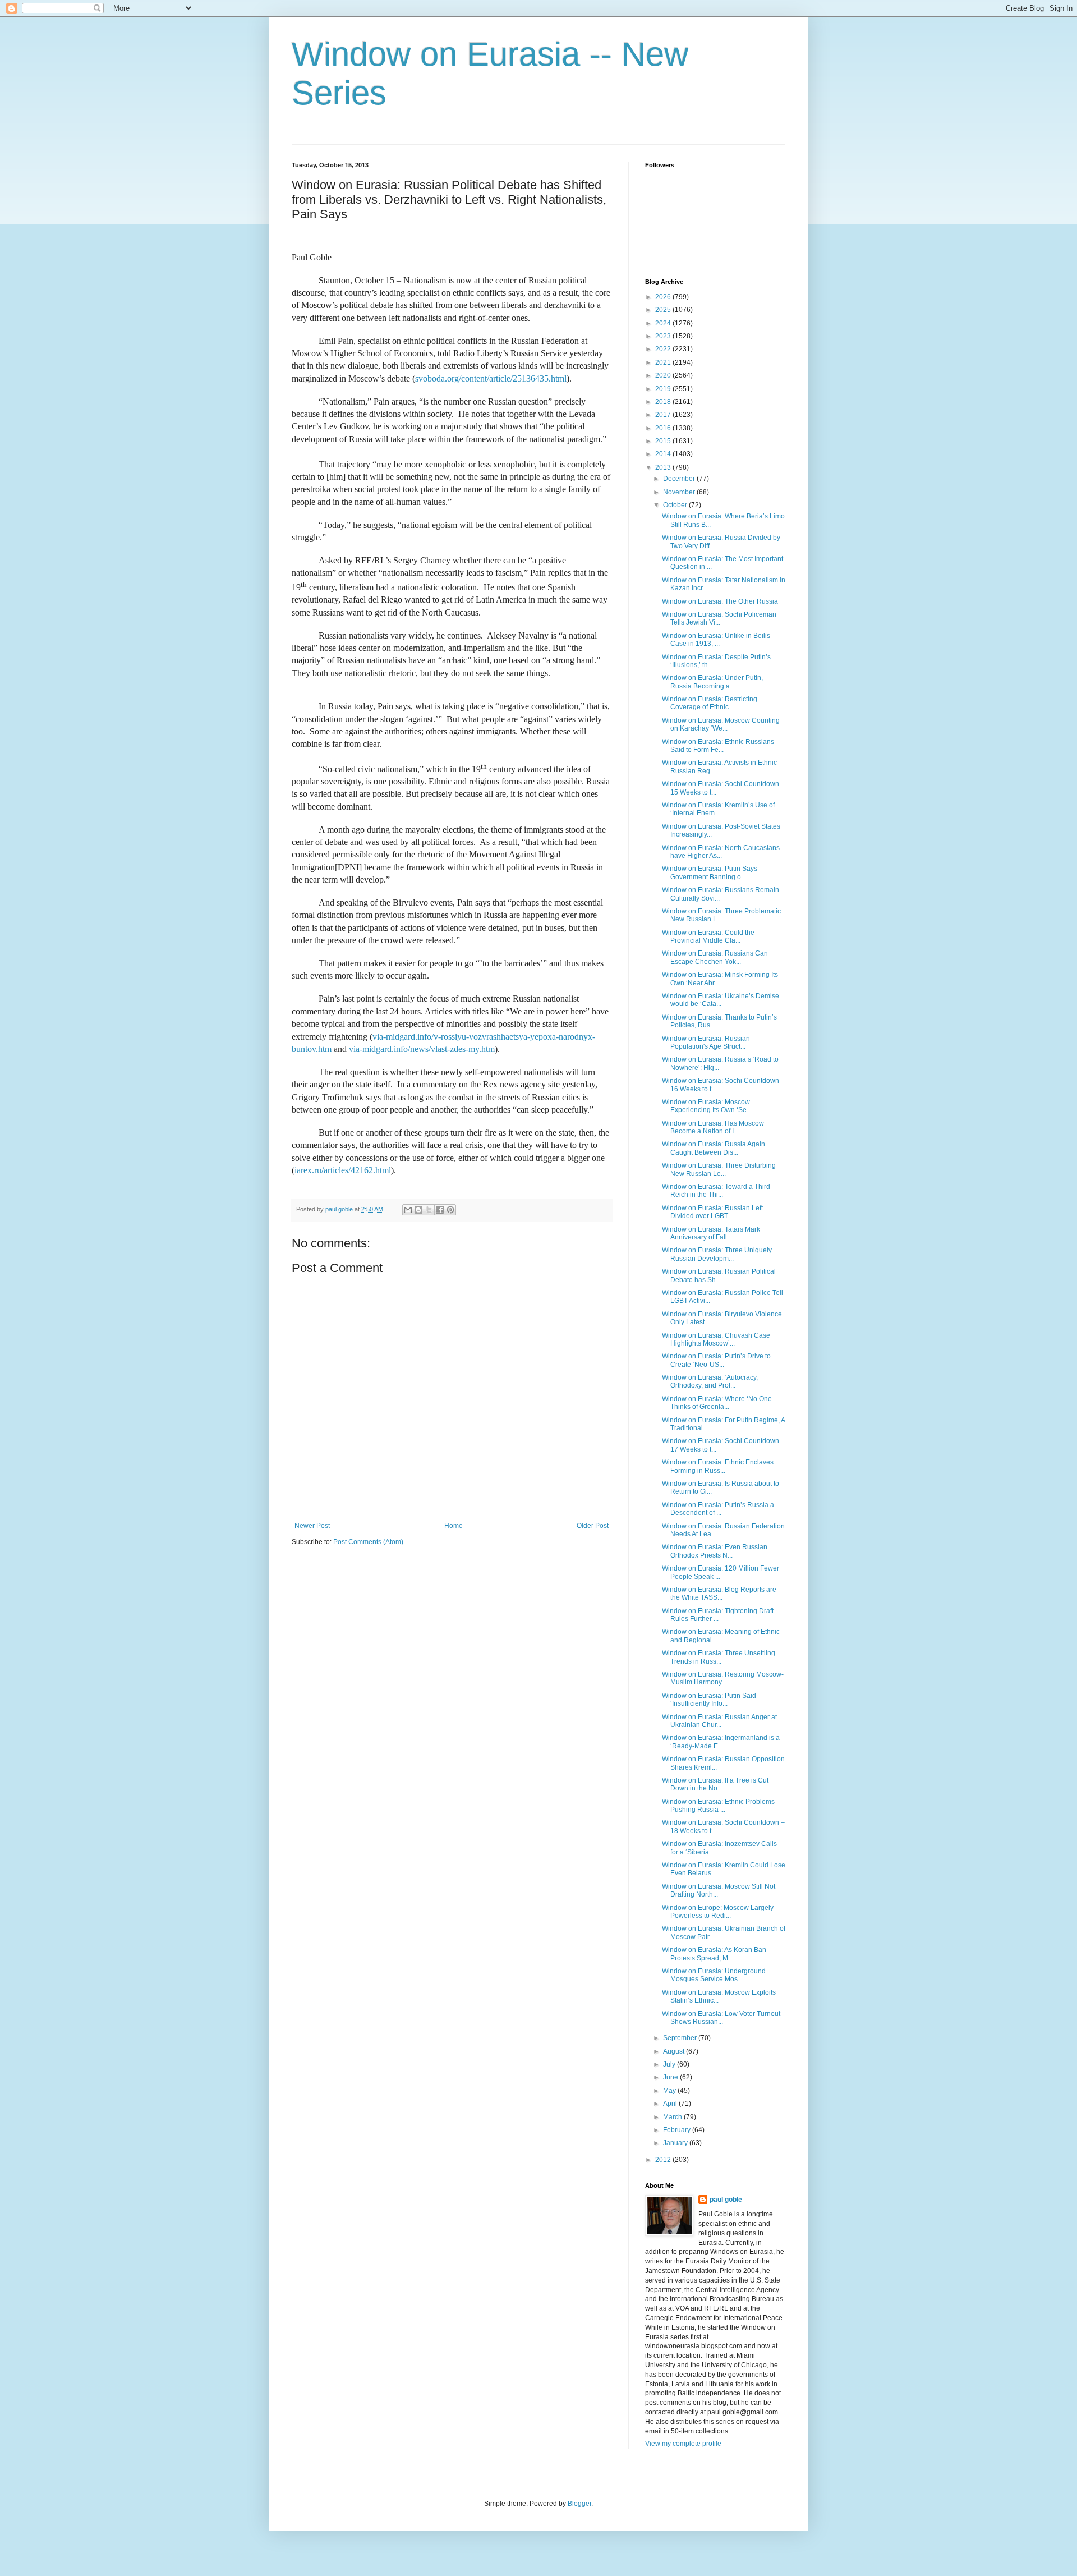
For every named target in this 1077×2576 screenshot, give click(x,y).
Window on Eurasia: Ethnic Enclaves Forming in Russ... (718, 1466)
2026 (664, 297)
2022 (664, 349)
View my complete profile (683, 2444)
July (670, 2064)
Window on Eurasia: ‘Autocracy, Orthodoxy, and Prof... (710, 1381)
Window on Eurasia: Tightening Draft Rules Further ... (718, 1615)
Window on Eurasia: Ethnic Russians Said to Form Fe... (718, 746)
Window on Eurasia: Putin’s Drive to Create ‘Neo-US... (716, 1360)
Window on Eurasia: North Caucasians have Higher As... (721, 852)
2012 (664, 2160)
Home (454, 1526)
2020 (664, 375)
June (671, 2077)
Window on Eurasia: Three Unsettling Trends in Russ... (719, 1657)
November (680, 492)
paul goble (726, 2200)
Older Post (593, 1526)
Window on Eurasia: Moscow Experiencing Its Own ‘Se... (707, 1106)
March (673, 2117)
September (681, 2038)
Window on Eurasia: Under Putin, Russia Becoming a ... (712, 682)
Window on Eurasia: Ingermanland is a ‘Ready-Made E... (721, 1742)
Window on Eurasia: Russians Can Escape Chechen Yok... (715, 957)
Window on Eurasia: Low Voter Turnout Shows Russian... (721, 2018)
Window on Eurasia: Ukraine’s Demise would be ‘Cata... (721, 1000)
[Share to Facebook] (440, 1210)
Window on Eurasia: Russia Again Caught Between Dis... (714, 1148)
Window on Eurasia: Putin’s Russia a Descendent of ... (718, 1509)
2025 (664, 310)
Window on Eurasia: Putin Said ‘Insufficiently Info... (709, 1700)
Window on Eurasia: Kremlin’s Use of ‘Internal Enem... (718, 809)
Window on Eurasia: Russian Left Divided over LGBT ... (712, 1212)
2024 (664, 323)
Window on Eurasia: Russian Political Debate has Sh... (719, 1275)
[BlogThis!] (418, 1210)
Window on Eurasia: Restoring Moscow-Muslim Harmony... (723, 1678)
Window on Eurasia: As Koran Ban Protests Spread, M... (714, 1954)
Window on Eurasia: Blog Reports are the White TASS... (719, 1594)
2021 (664, 362)
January (676, 2143)
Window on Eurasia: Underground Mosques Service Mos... (714, 1975)
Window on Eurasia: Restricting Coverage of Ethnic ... (710, 703)
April (671, 2104)
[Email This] (408, 1210)
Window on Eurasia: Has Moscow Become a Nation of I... (713, 1127)
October (676, 505)
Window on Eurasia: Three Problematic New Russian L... (721, 915)
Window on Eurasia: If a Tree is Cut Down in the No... (715, 1784)
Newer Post (312, 1526)
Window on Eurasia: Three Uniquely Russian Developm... (717, 1254)
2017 (664, 415)
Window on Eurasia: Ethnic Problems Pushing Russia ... (718, 1806)
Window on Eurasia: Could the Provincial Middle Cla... (708, 936)
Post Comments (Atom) (368, 1542)
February (678, 2130)
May (670, 2091)
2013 (664, 467)
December (680, 479)
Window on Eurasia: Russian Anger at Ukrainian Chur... (719, 1721)
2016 (664, 428)
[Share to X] (429, 1210)
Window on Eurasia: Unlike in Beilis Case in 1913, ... (716, 640)
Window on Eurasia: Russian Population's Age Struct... (706, 1043)
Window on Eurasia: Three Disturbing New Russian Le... (719, 1169)
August (675, 2051)
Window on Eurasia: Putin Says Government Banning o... (710, 873)
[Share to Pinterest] (450, 1210)
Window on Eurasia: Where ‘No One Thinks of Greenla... (717, 1403)
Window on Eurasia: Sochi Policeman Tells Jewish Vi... (719, 618)
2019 (664, 389)
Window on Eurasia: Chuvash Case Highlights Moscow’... (716, 1339)
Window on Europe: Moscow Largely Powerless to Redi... (718, 1912)
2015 (664, 441)
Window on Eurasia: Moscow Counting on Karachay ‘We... (721, 724)
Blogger (579, 2504)
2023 (664, 336)
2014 (664, 454)
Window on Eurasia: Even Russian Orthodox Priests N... (715, 1551)
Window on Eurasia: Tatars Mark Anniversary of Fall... (711, 1233)
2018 (664, 402)
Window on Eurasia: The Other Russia (720, 601)
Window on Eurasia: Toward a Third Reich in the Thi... (716, 1191)
